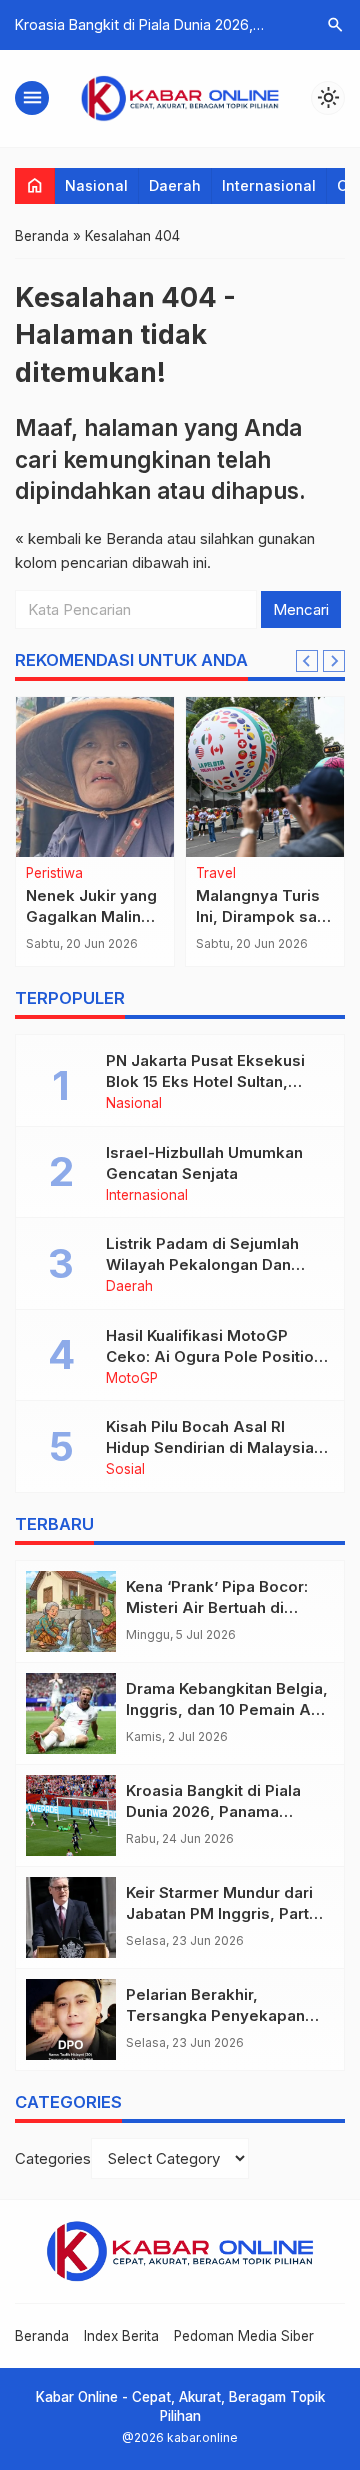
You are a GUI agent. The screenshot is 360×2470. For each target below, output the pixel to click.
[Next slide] (334, 661)
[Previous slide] (307, 661)
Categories (53, 2158)
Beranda (42, 2336)
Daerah (175, 185)
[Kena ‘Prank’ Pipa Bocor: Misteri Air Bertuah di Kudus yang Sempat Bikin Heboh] (71, 1611)
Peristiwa (54, 874)
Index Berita (121, 2336)
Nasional (96, 185)
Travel (216, 874)
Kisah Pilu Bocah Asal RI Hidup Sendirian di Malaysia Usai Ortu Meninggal (210, 1447)
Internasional (269, 185)
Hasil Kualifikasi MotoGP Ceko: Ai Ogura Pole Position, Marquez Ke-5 (217, 1356)
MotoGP (132, 1379)
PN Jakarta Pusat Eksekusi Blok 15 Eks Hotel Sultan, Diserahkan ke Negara (205, 1081)
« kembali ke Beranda (89, 538)
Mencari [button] (301, 609)
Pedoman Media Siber (244, 2336)
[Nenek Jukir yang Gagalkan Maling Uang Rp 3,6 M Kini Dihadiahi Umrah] (95, 777)
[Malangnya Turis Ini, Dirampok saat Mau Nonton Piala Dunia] (265, 777)
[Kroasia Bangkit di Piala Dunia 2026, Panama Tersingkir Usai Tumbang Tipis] (71, 1815)
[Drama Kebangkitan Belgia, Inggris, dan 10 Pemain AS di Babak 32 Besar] (71, 1713)
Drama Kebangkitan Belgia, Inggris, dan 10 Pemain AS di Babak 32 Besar (227, 1709)
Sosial (125, 1470)
